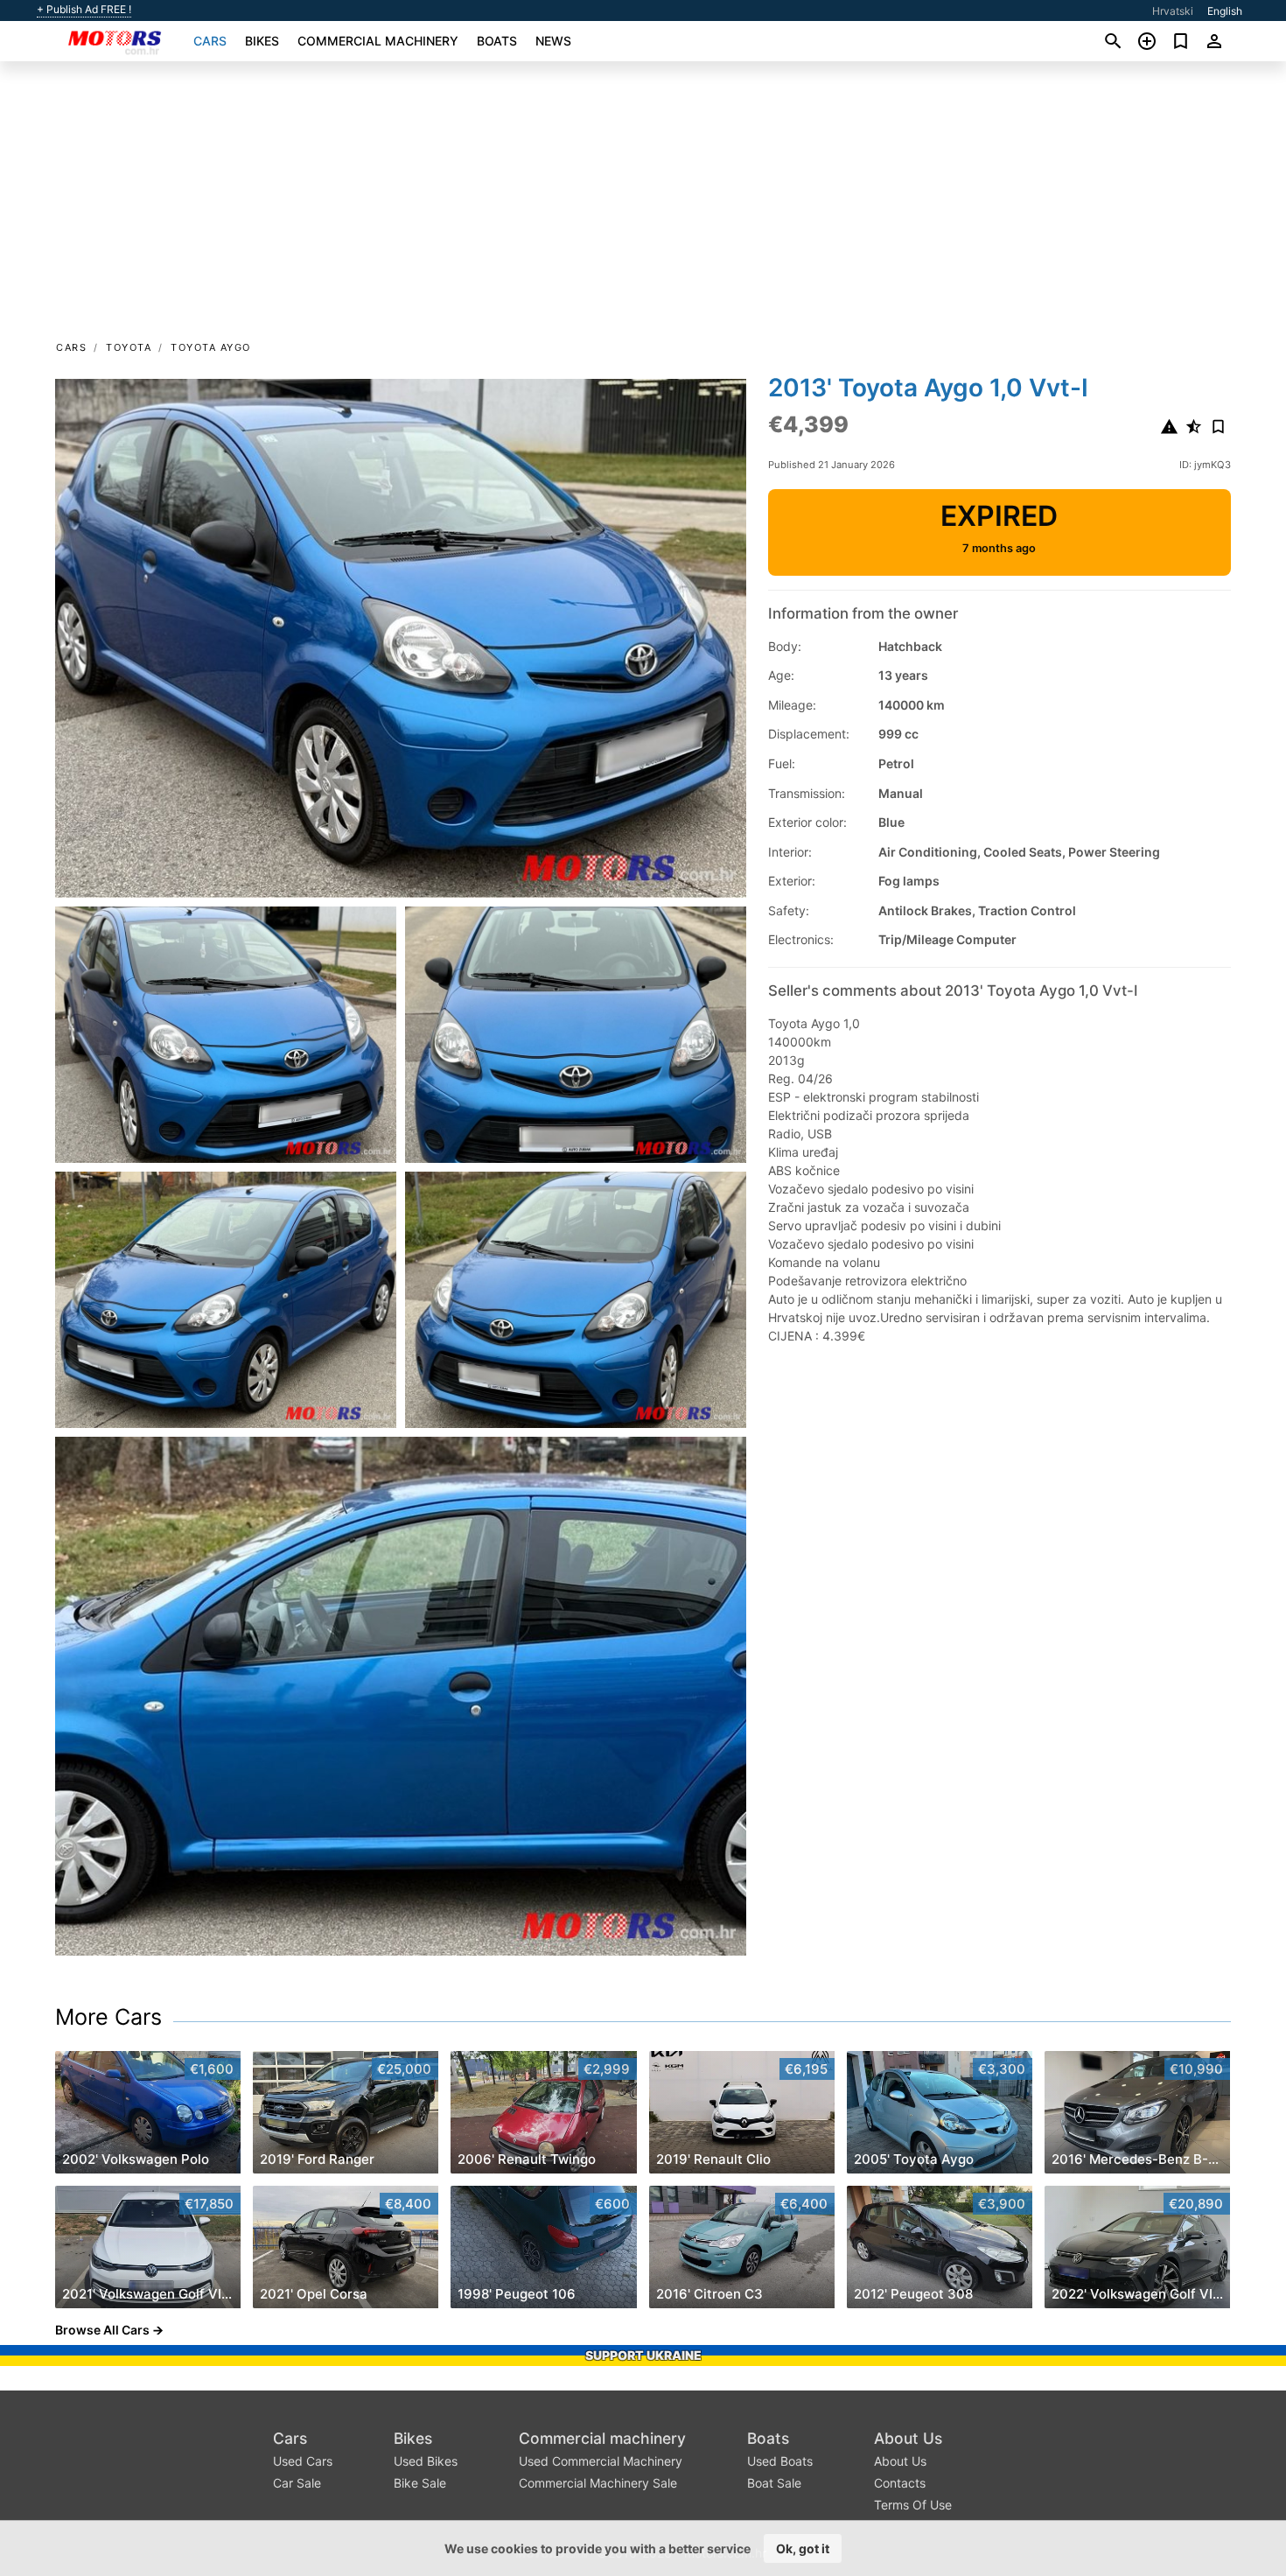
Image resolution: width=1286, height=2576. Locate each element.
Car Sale (297, 2483)
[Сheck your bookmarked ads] (1181, 41)
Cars (210, 41)
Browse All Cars (102, 2330)
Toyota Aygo (211, 347)
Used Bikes (426, 2461)
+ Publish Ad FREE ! (84, 10)
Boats (497, 41)
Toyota (129, 347)
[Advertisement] (643, 206)
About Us (908, 2438)
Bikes (262, 41)
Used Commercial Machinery (601, 2461)
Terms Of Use (913, 2505)
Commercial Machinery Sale (598, 2483)
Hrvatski (1173, 11)
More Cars (108, 2017)
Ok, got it (803, 2548)
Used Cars (303, 2461)
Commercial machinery (378, 41)
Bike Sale (420, 2483)
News (553, 41)
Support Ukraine (643, 2355)
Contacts (900, 2483)
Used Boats (780, 2461)
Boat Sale (774, 2483)
